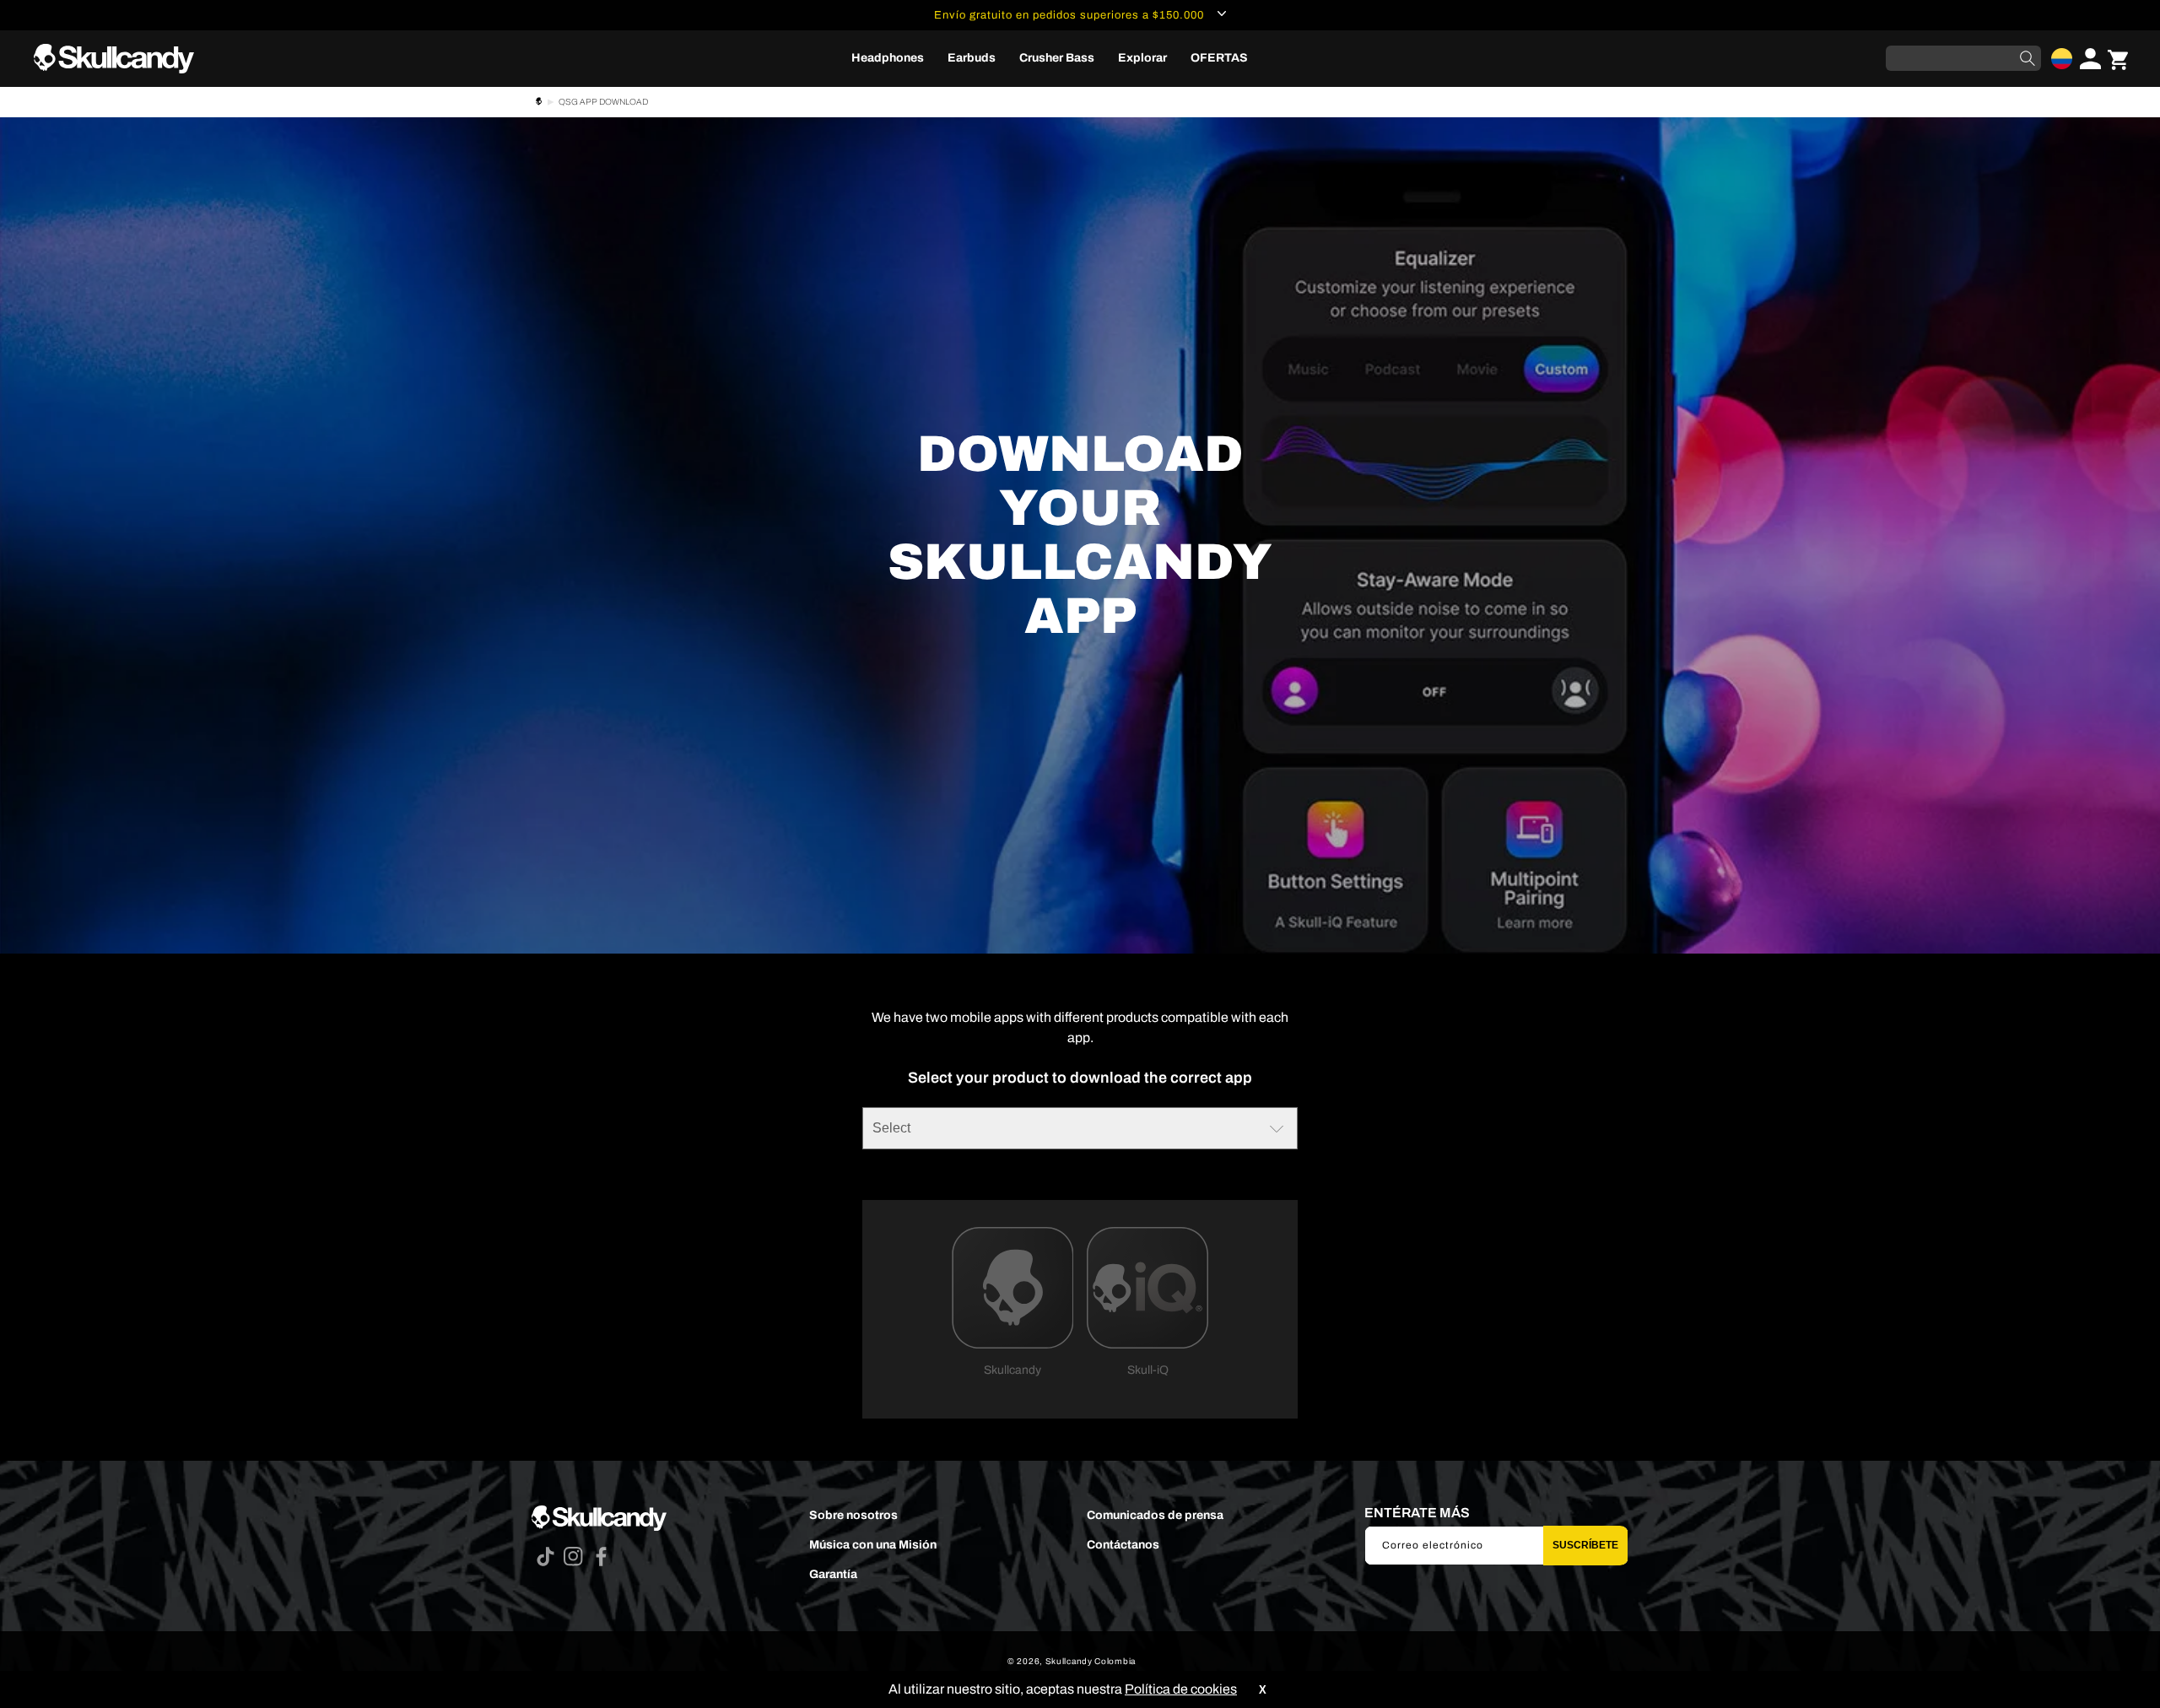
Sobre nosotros (853, 1515)
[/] (121, 59)
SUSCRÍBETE (1585, 1545)
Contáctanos (1123, 1545)
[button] (888, 58)
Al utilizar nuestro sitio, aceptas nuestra (1063, 1689)
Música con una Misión (873, 1545)
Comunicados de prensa (1155, 1515)
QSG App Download (603, 102)
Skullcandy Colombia (1091, 1661)
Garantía (833, 1574)
